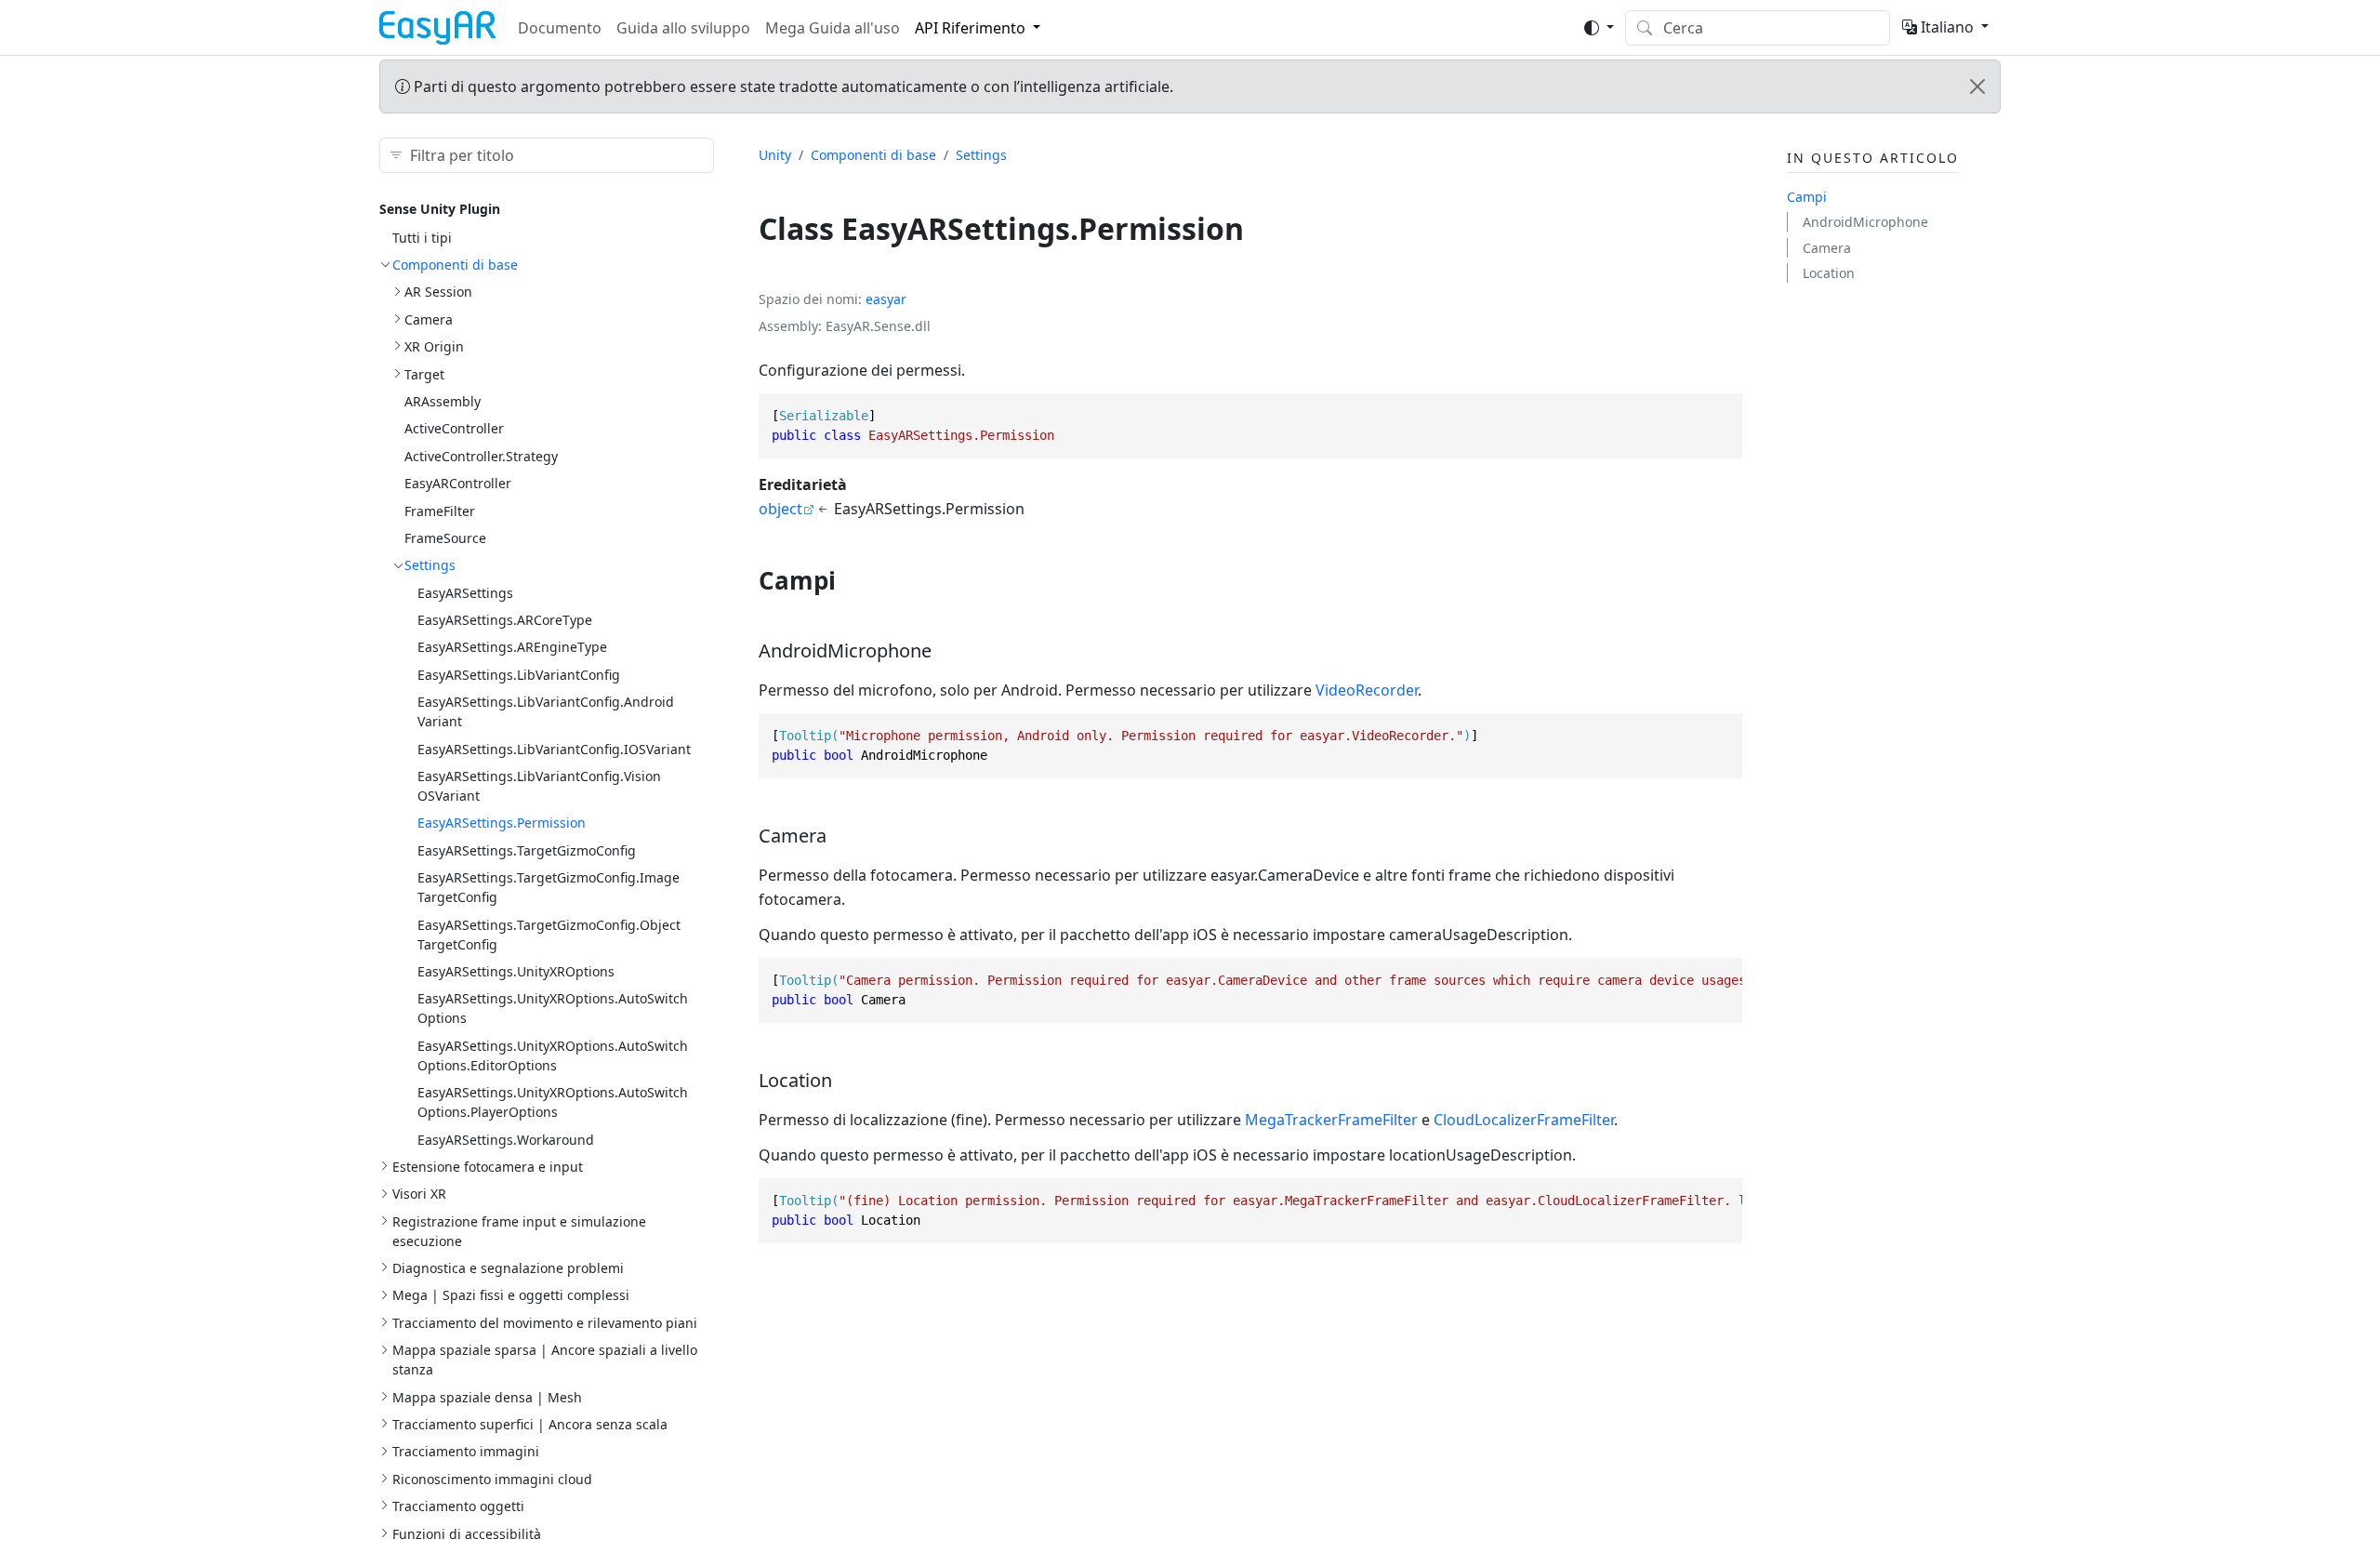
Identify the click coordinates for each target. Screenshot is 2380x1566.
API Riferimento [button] (970, 28)
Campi (1807, 197)
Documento (560, 28)
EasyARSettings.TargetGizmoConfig (527, 850)
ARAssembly (443, 401)
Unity (775, 155)
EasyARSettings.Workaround (506, 1140)
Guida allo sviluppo (683, 28)
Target (424, 374)
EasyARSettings (465, 593)
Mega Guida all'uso (833, 28)
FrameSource (445, 538)
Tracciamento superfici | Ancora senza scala (530, 1424)
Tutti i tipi (422, 238)
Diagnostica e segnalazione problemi (508, 1268)
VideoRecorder (1367, 690)
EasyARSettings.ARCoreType (505, 620)
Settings (430, 565)
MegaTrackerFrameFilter (1331, 1120)
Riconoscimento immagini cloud (492, 1479)
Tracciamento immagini (466, 1451)
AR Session (438, 292)
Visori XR (419, 1194)
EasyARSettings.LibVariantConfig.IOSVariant (554, 749)
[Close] (1977, 86)
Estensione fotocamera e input (488, 1167)
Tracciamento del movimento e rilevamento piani (545, 1323)
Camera (429, 319)
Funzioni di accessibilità (467, 1534)
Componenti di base (455, 265)
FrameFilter (440, 511)
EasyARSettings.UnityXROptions (516, 971)
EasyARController (458, 483)
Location (1829, 273)
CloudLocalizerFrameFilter (1524, 1120)
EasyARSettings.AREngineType (512, 647)
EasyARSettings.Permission (502, 823)
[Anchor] (853, 580)
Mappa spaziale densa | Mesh (487, 1397)
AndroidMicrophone (1865, 222)
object (780, 509)
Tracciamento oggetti (458, 1506)
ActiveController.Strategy (481, 456)
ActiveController (454, 428)
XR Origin (434, 346)
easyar (886, 299)
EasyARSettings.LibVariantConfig (519, 675)
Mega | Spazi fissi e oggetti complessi (511, 1295)
